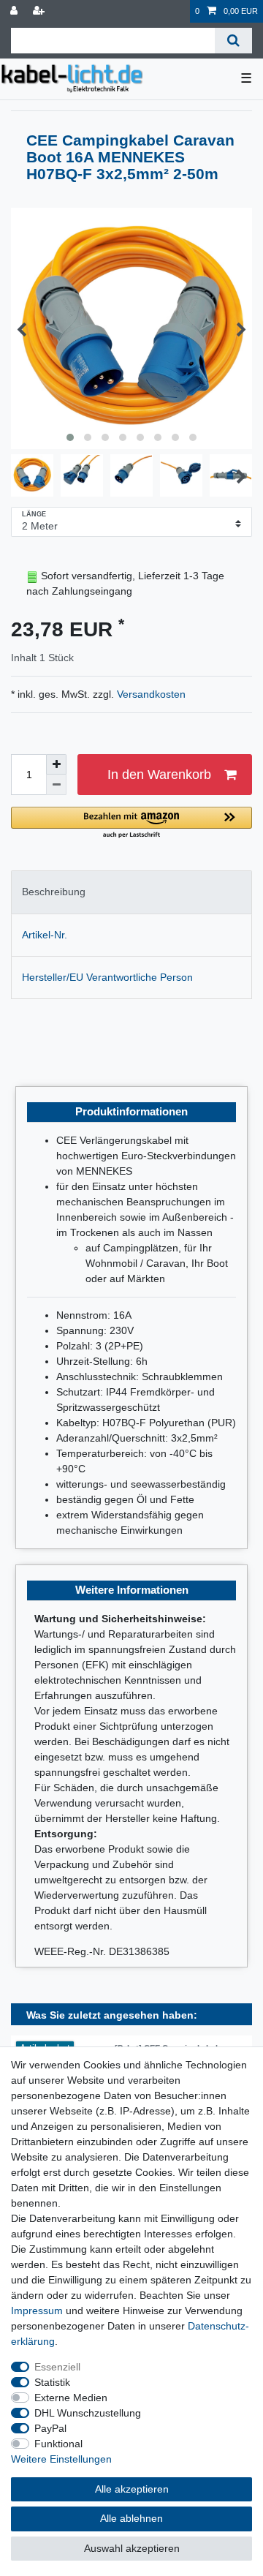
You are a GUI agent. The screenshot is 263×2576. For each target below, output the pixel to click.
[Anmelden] (15, 11)
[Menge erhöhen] (56, 764)
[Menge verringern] (56, 785)
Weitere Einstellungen (61, 2459)
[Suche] (233, 41)
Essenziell (57, 2367)
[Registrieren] (40, 11)
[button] (131, 823)
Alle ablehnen (131, 2518)
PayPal (50, 2428)
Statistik (52, 2382)
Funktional (58, 2444)
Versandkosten (150, 694)
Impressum (37, 2311)
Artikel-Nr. (45, 935)
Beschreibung (54, 892)
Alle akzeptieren (132, 2489)
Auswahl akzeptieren (132, 2548)
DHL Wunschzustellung (88, 2413)
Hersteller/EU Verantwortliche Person (107, 977)
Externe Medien (71, 2398)
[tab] (131, 892)
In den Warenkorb (159, 775)
